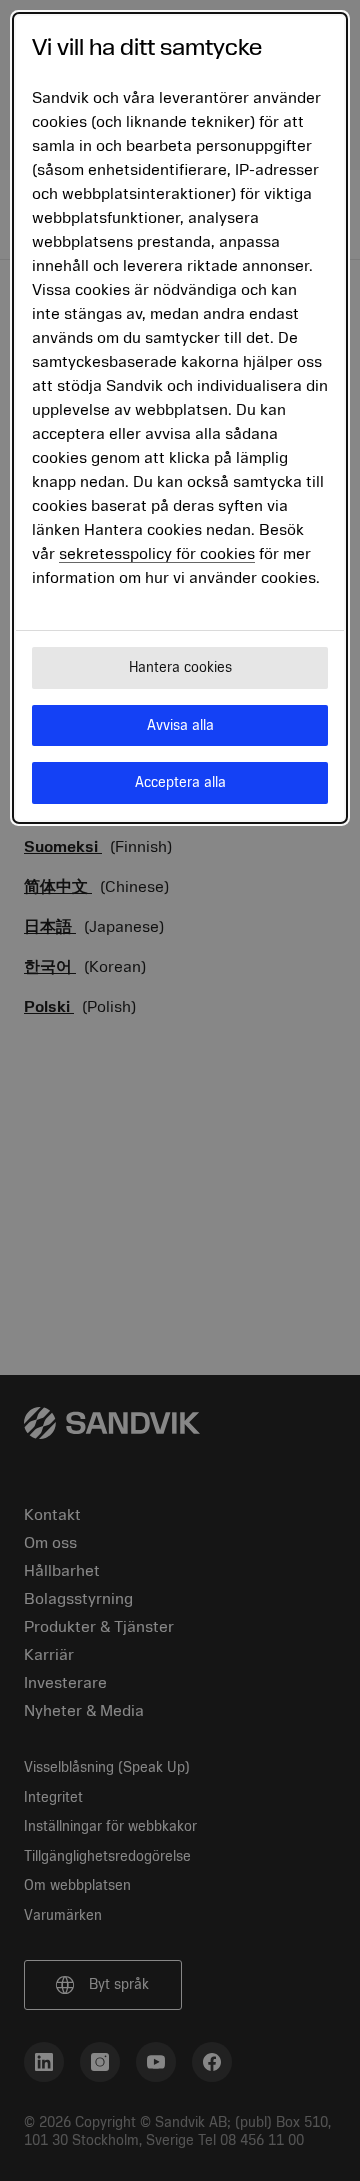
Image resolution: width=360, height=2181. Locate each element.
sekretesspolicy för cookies (157, 554)
